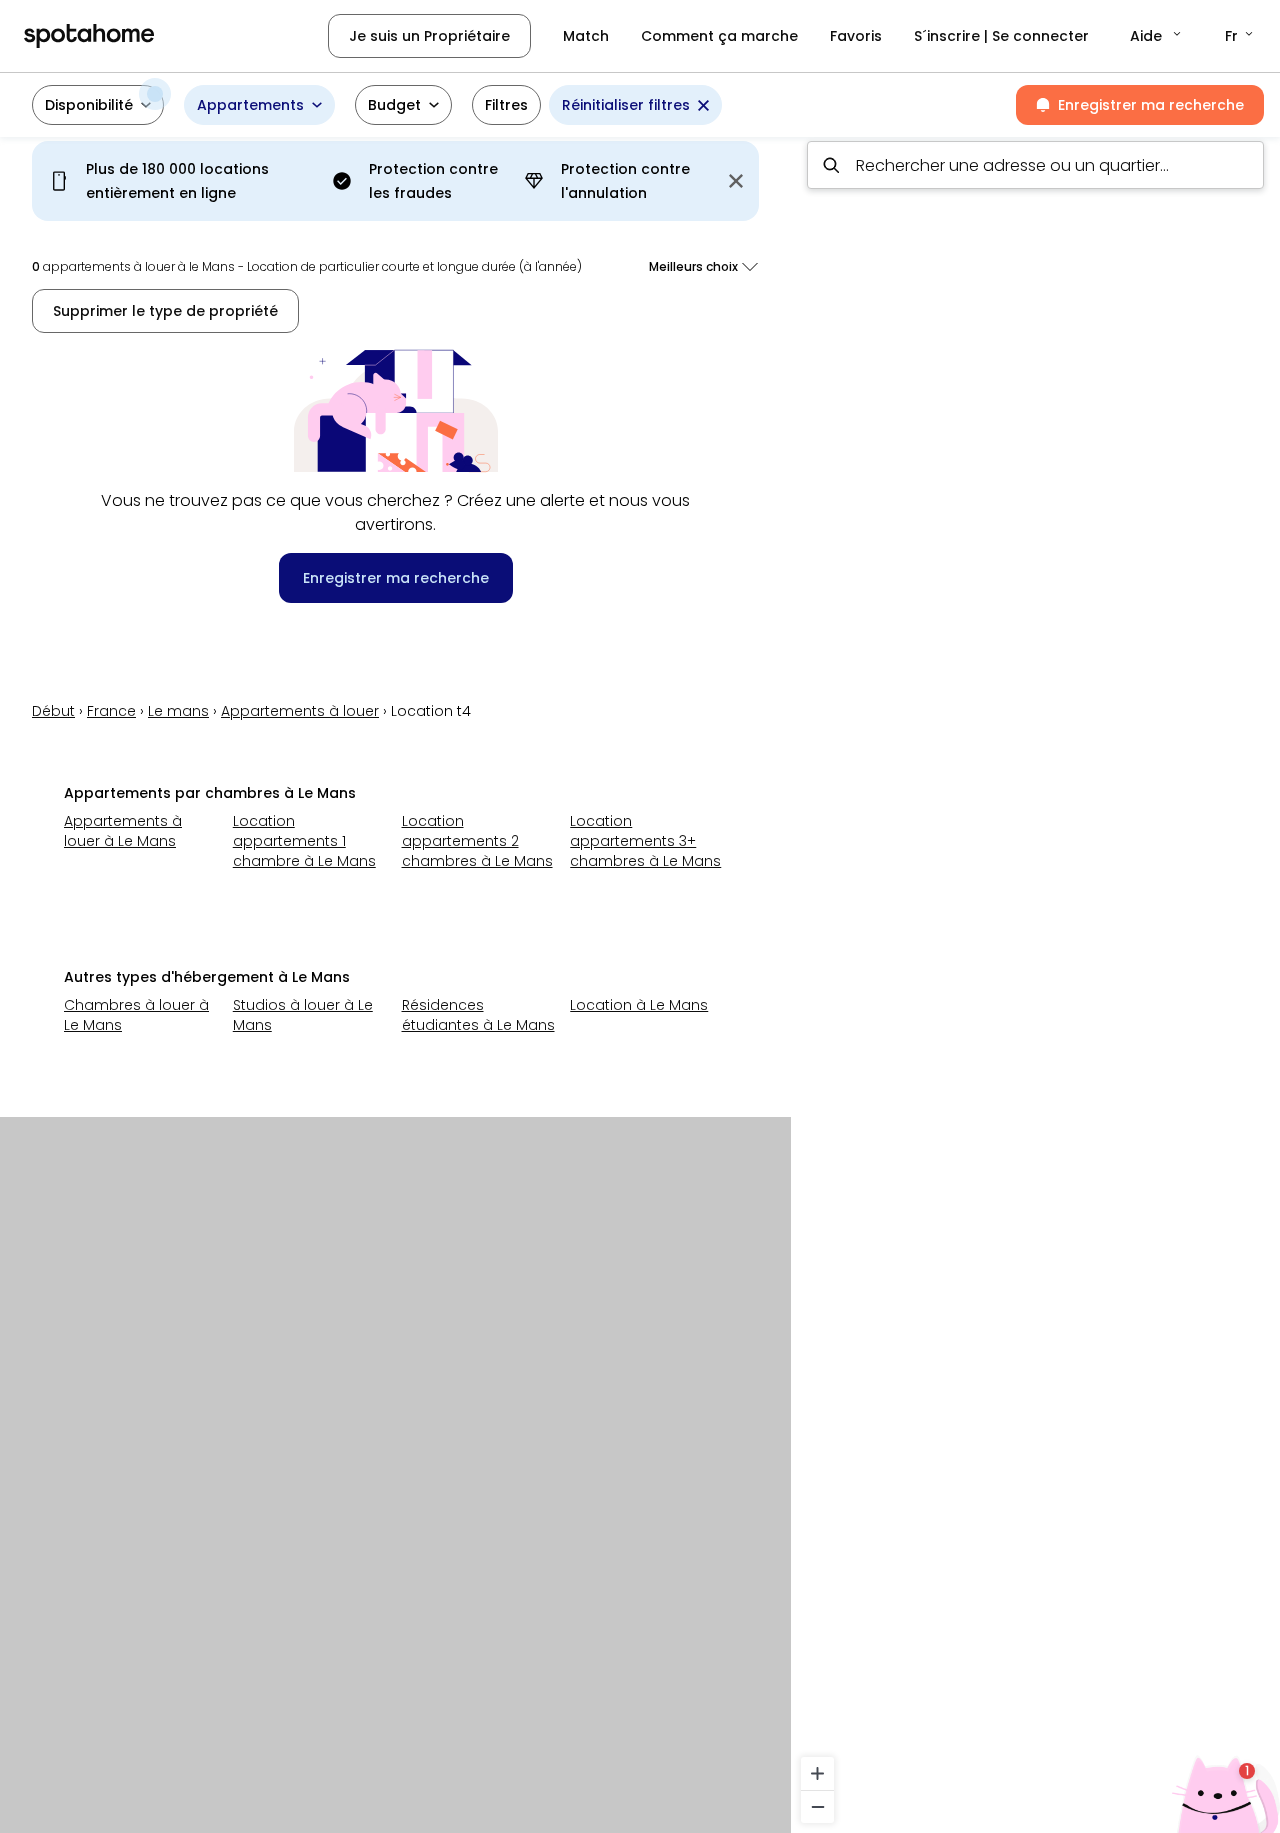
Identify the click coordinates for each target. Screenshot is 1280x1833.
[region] (1035, 979)
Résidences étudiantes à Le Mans (478, 1015)
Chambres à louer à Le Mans (136, 1015)
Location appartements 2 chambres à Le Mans (477, 841)
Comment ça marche (719, 36)
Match (586, 36)
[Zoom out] (817, 1806)
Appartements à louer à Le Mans (123, 831)
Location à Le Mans (639, 1005)
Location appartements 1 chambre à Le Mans (304, 841)
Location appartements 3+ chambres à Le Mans (645, 841)
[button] (1157, 36)
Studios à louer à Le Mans (303, 1015)
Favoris (856, 36)
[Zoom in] (817, 1773)
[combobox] (1035, 165)
